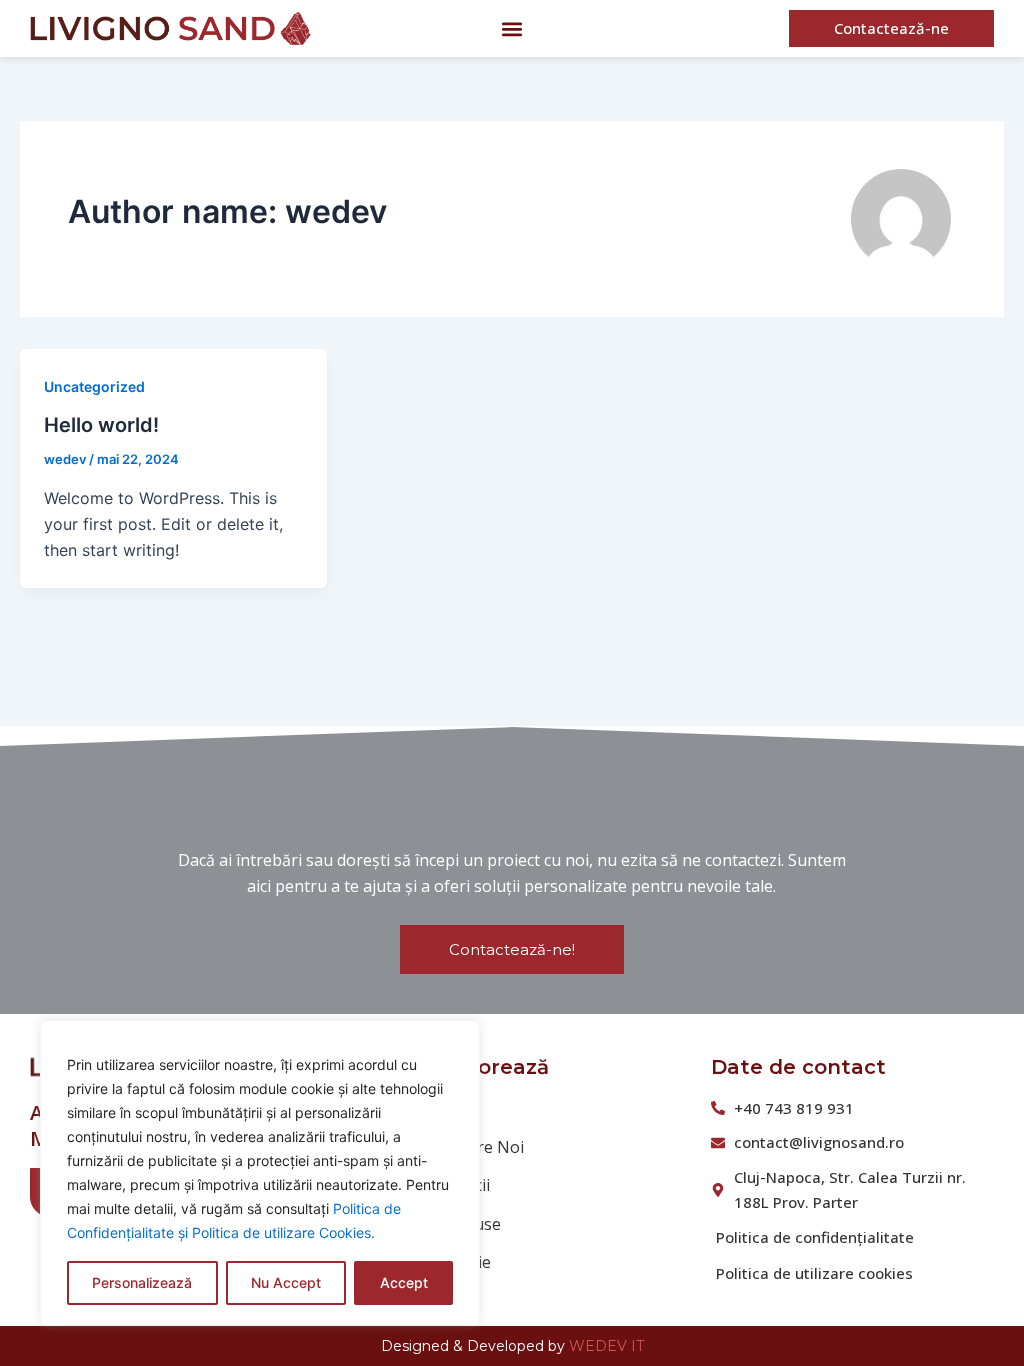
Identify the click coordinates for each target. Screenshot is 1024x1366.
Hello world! (101, 425)
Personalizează (142, 1282)
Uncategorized (94, 386)
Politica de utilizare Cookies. (283, 1232)
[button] (512, 28)
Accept (404, 1282)
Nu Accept (286, 1282)
